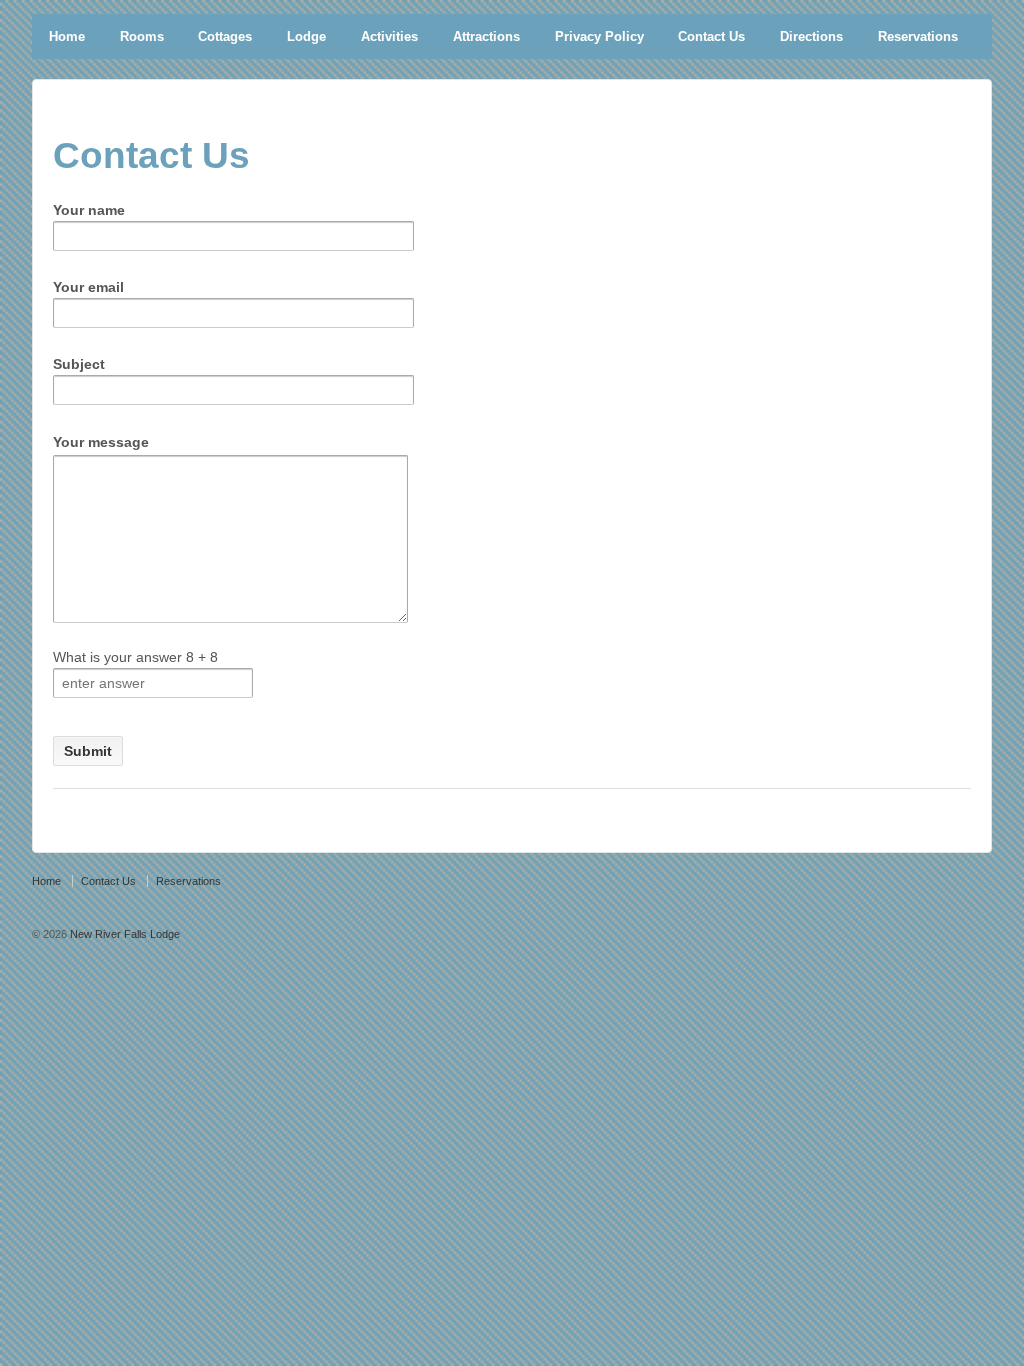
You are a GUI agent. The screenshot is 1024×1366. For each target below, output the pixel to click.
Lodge (306, 36)
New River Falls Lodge (123, 934)
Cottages (225, 36)
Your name (89, 210)
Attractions (486, 36)
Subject (79, 364)
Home (67, 36)
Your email (88, 287)
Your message (101, 442)
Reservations (918, 36)
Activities (389, 36)
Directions (811, 36)
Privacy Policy (599, 36)
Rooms (142, 36)
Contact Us (711, 36)
